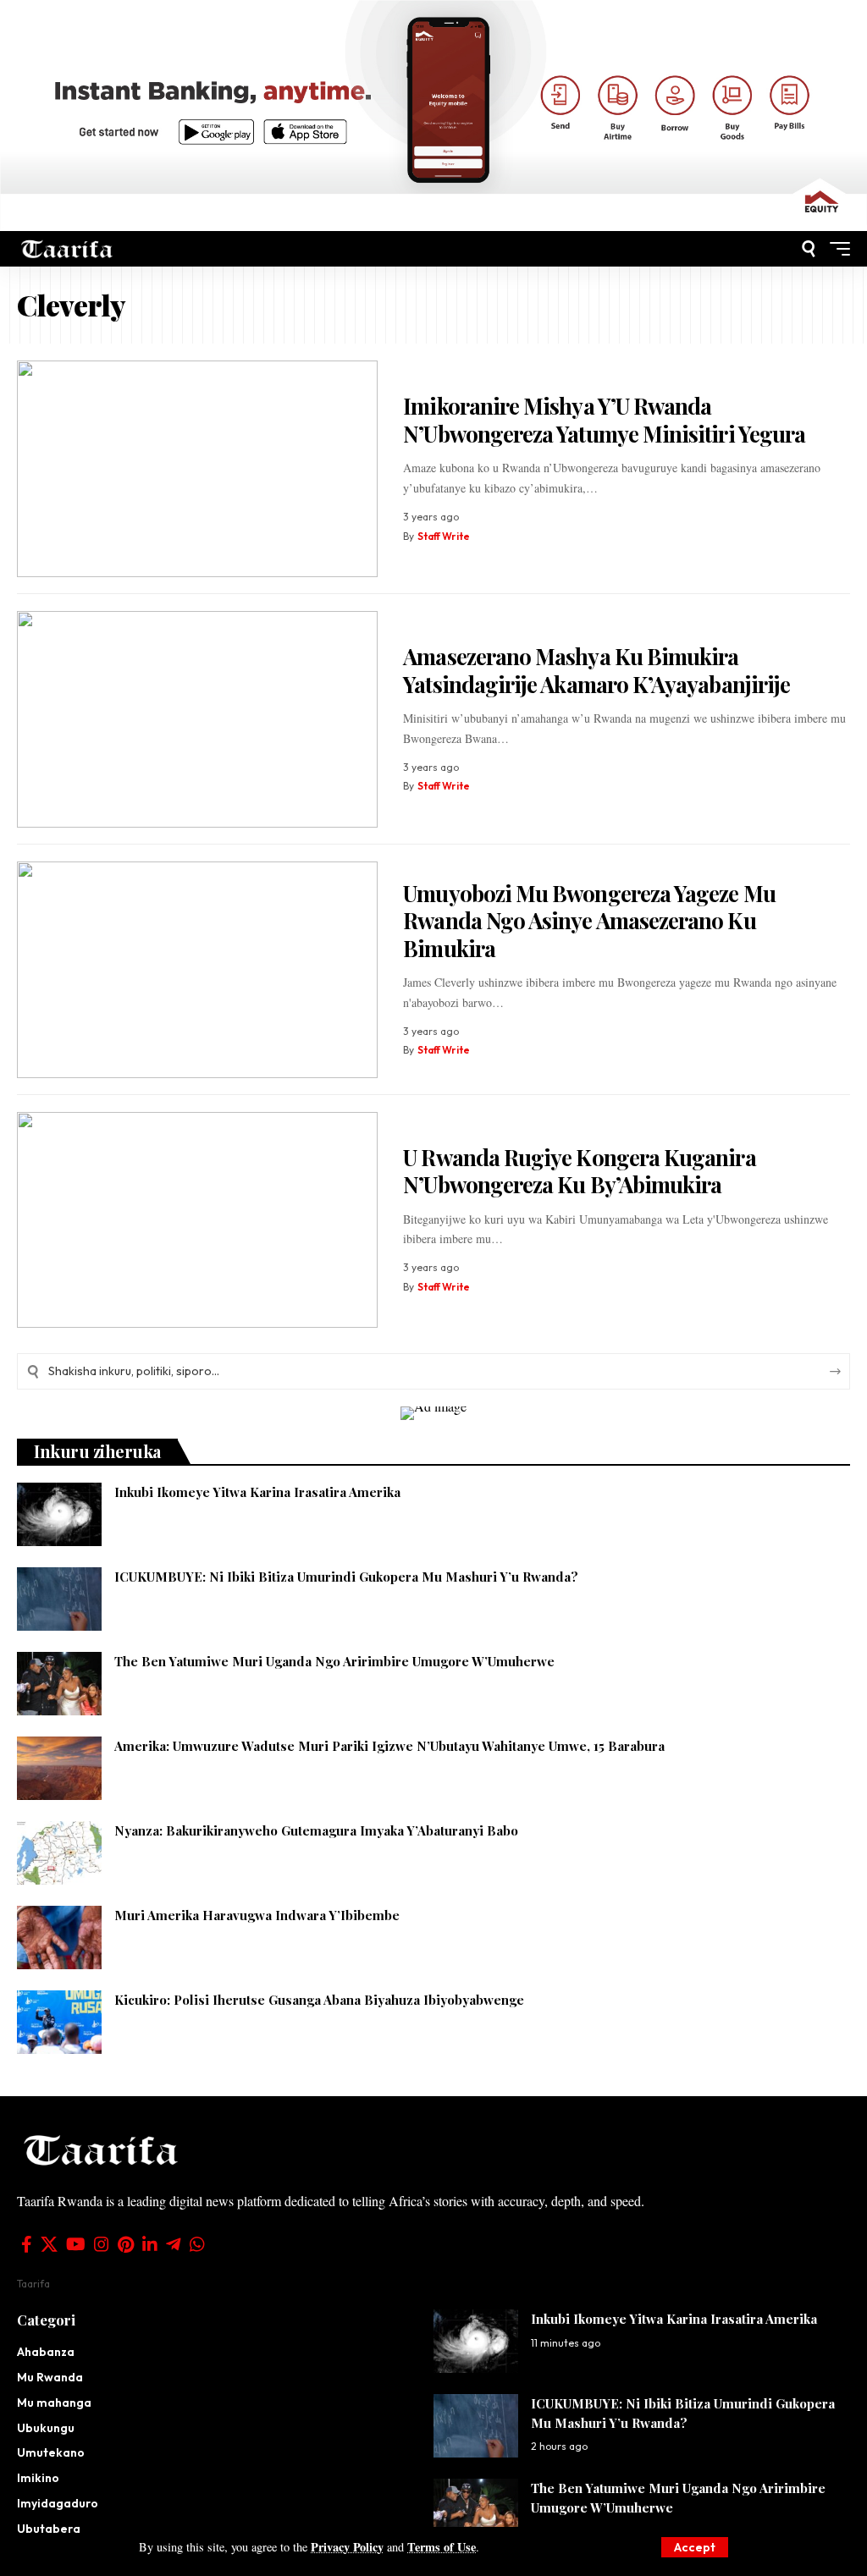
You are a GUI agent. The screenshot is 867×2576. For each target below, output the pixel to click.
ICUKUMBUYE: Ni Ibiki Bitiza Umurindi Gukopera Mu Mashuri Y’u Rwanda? (346, 1577)
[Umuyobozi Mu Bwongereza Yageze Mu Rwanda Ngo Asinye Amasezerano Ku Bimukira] (197, 970)
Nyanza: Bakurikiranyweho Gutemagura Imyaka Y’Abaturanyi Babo (316, 1830)
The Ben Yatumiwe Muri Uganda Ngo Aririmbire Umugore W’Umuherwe (334, 1661)
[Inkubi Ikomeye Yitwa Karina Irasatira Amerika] (59, 1514)
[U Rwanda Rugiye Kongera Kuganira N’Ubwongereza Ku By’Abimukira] (197, 1220)
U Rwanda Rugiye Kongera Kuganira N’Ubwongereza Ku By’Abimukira (579, 1171)
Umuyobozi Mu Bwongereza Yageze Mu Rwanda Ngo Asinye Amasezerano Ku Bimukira (589, 921)
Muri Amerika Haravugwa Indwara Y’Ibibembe (257, 1915)
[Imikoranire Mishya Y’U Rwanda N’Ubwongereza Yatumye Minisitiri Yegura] (197, 469)
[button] (695, 2547)
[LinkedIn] (150, 2244)
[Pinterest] (126, 2244)
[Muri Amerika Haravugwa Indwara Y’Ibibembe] (59, 1938)
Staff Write (444, 536)
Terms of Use (442, 2547)
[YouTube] (76, 2244)
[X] (49, 2244)
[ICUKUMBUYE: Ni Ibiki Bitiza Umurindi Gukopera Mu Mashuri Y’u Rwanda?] (59, 1599)
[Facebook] (27, 2244)
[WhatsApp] (197, 2244)
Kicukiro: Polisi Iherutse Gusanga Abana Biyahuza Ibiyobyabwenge (319, 2000)
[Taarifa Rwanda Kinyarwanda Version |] (67, 249)
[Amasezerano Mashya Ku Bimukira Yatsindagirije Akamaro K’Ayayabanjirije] (197, 719)
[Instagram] (102, 2244)
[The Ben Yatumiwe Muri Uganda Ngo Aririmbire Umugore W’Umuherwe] (59, 1684)
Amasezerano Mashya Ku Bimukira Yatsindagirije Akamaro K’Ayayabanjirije (596, 670)
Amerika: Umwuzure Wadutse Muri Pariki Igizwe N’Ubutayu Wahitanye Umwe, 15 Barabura (389, 1746)
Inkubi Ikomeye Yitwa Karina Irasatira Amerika (257, 1492)
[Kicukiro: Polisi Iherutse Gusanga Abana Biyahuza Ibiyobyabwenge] (59, 2022)
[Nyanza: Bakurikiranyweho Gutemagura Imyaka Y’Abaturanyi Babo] (59, 1853)
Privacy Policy (347, 2547)
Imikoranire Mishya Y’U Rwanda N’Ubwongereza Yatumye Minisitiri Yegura (604, 420)
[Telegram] (174, 2244)
